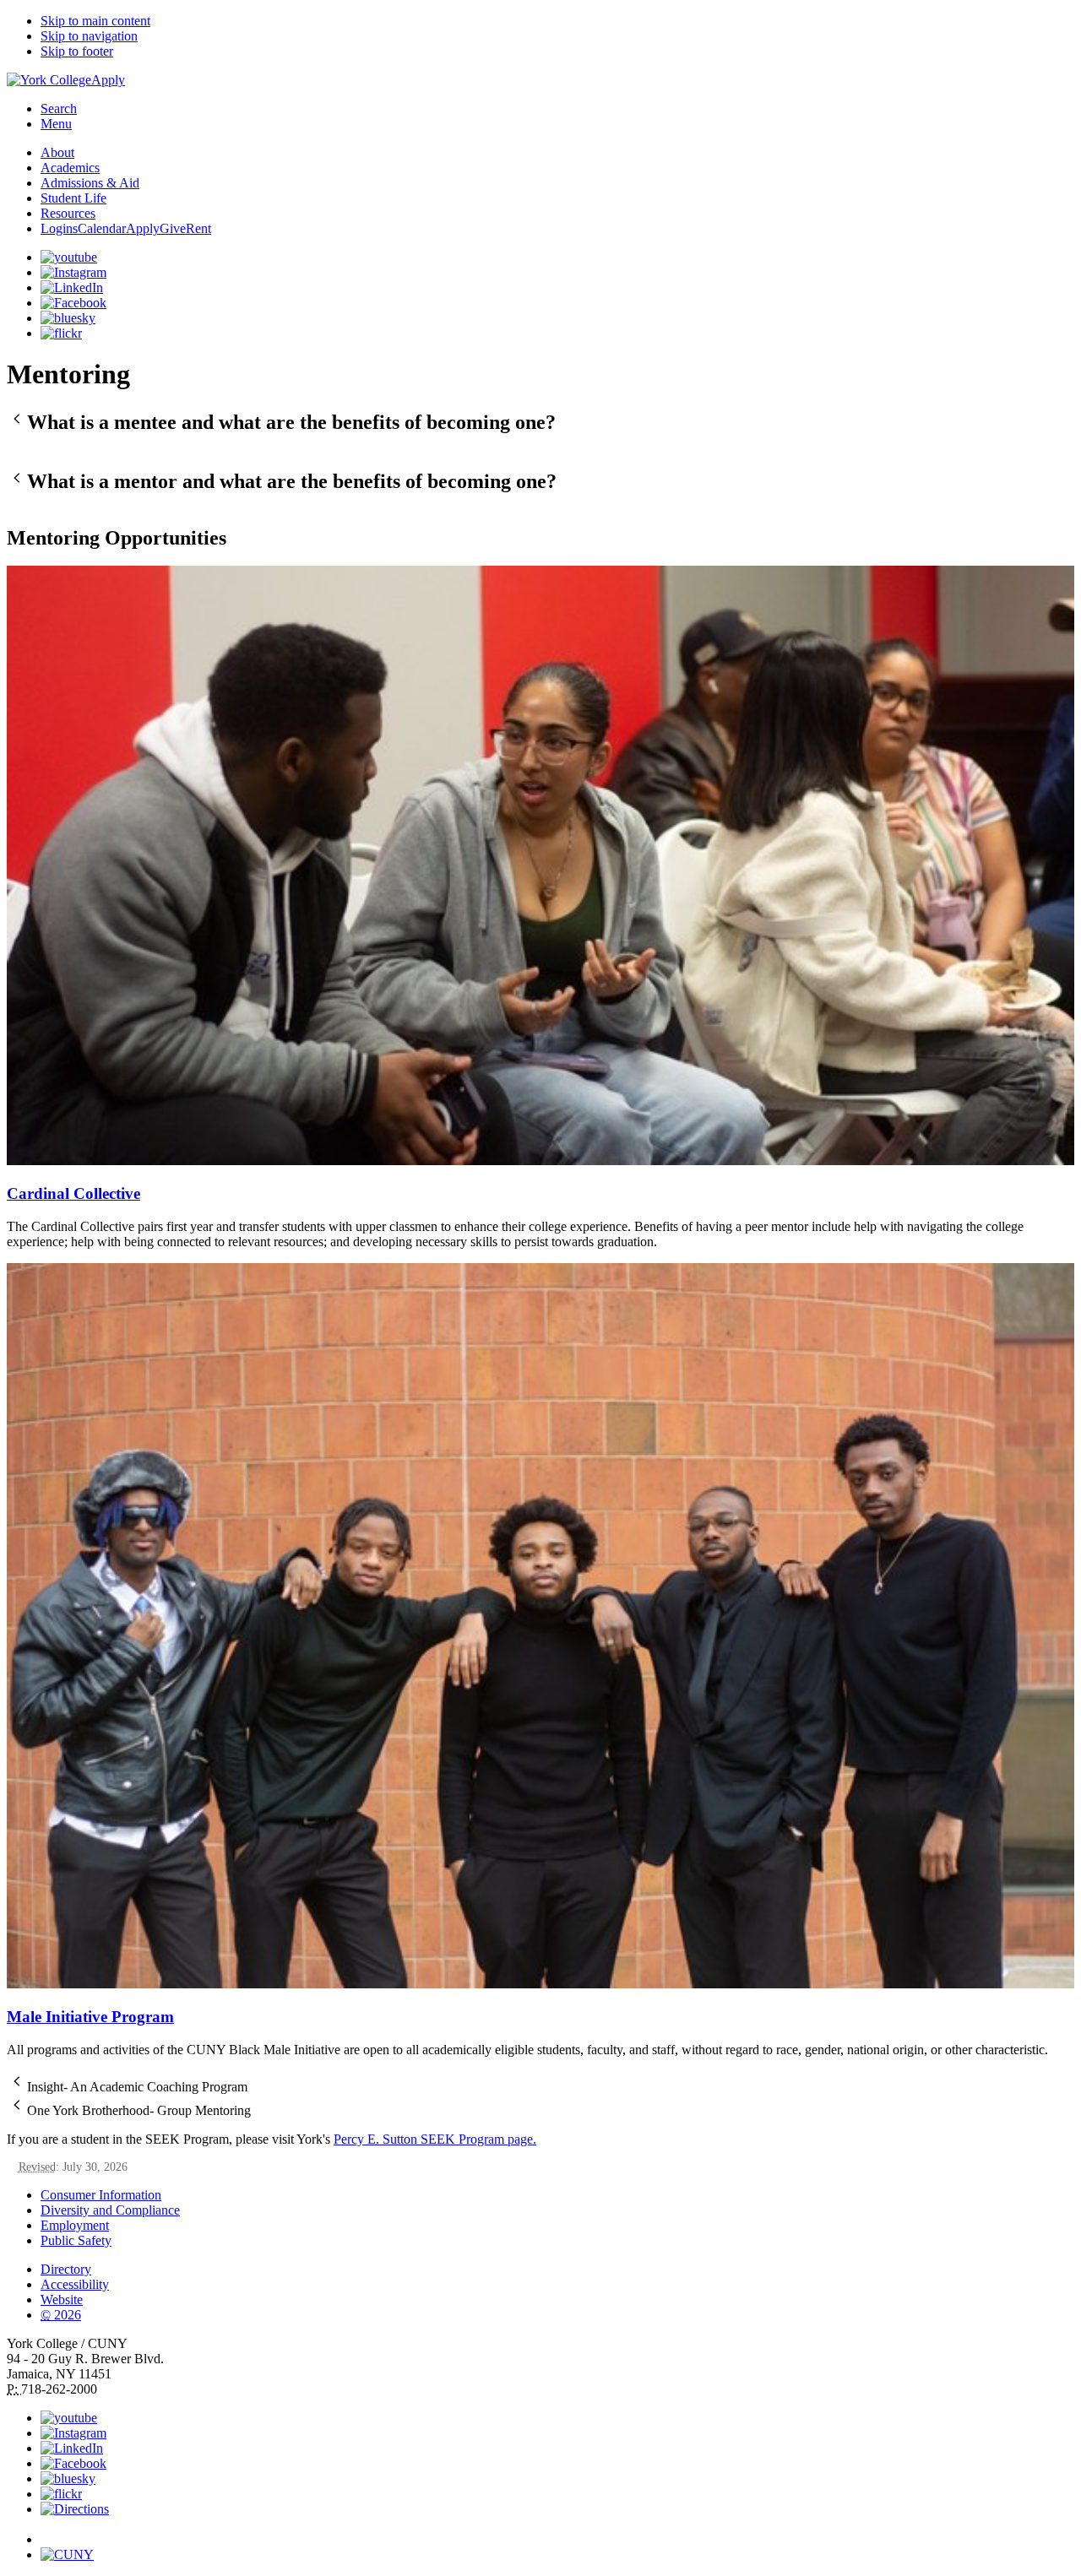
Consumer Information (101, 2195)
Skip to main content (95, 21)
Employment (75, 2225)
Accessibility (75, 2284)
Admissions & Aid (90, 183)
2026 (61, 2315)
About (57, 152)
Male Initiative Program (90, 2017)
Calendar (102, 228)
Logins (59, 228)
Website (62, 2299)
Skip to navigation (89, 36)
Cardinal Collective (73, 1193)
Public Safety (76, 2240)
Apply (108, 80)
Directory (66, 2269)
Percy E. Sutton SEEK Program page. (435, 2139)
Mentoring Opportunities (117, 538)
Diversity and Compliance (110, 2210)
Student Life (73, 198)
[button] (540, 421)
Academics (70, 168)
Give (173, 228)
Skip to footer (77, 51)
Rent (198, 228)
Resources (68, 213)
